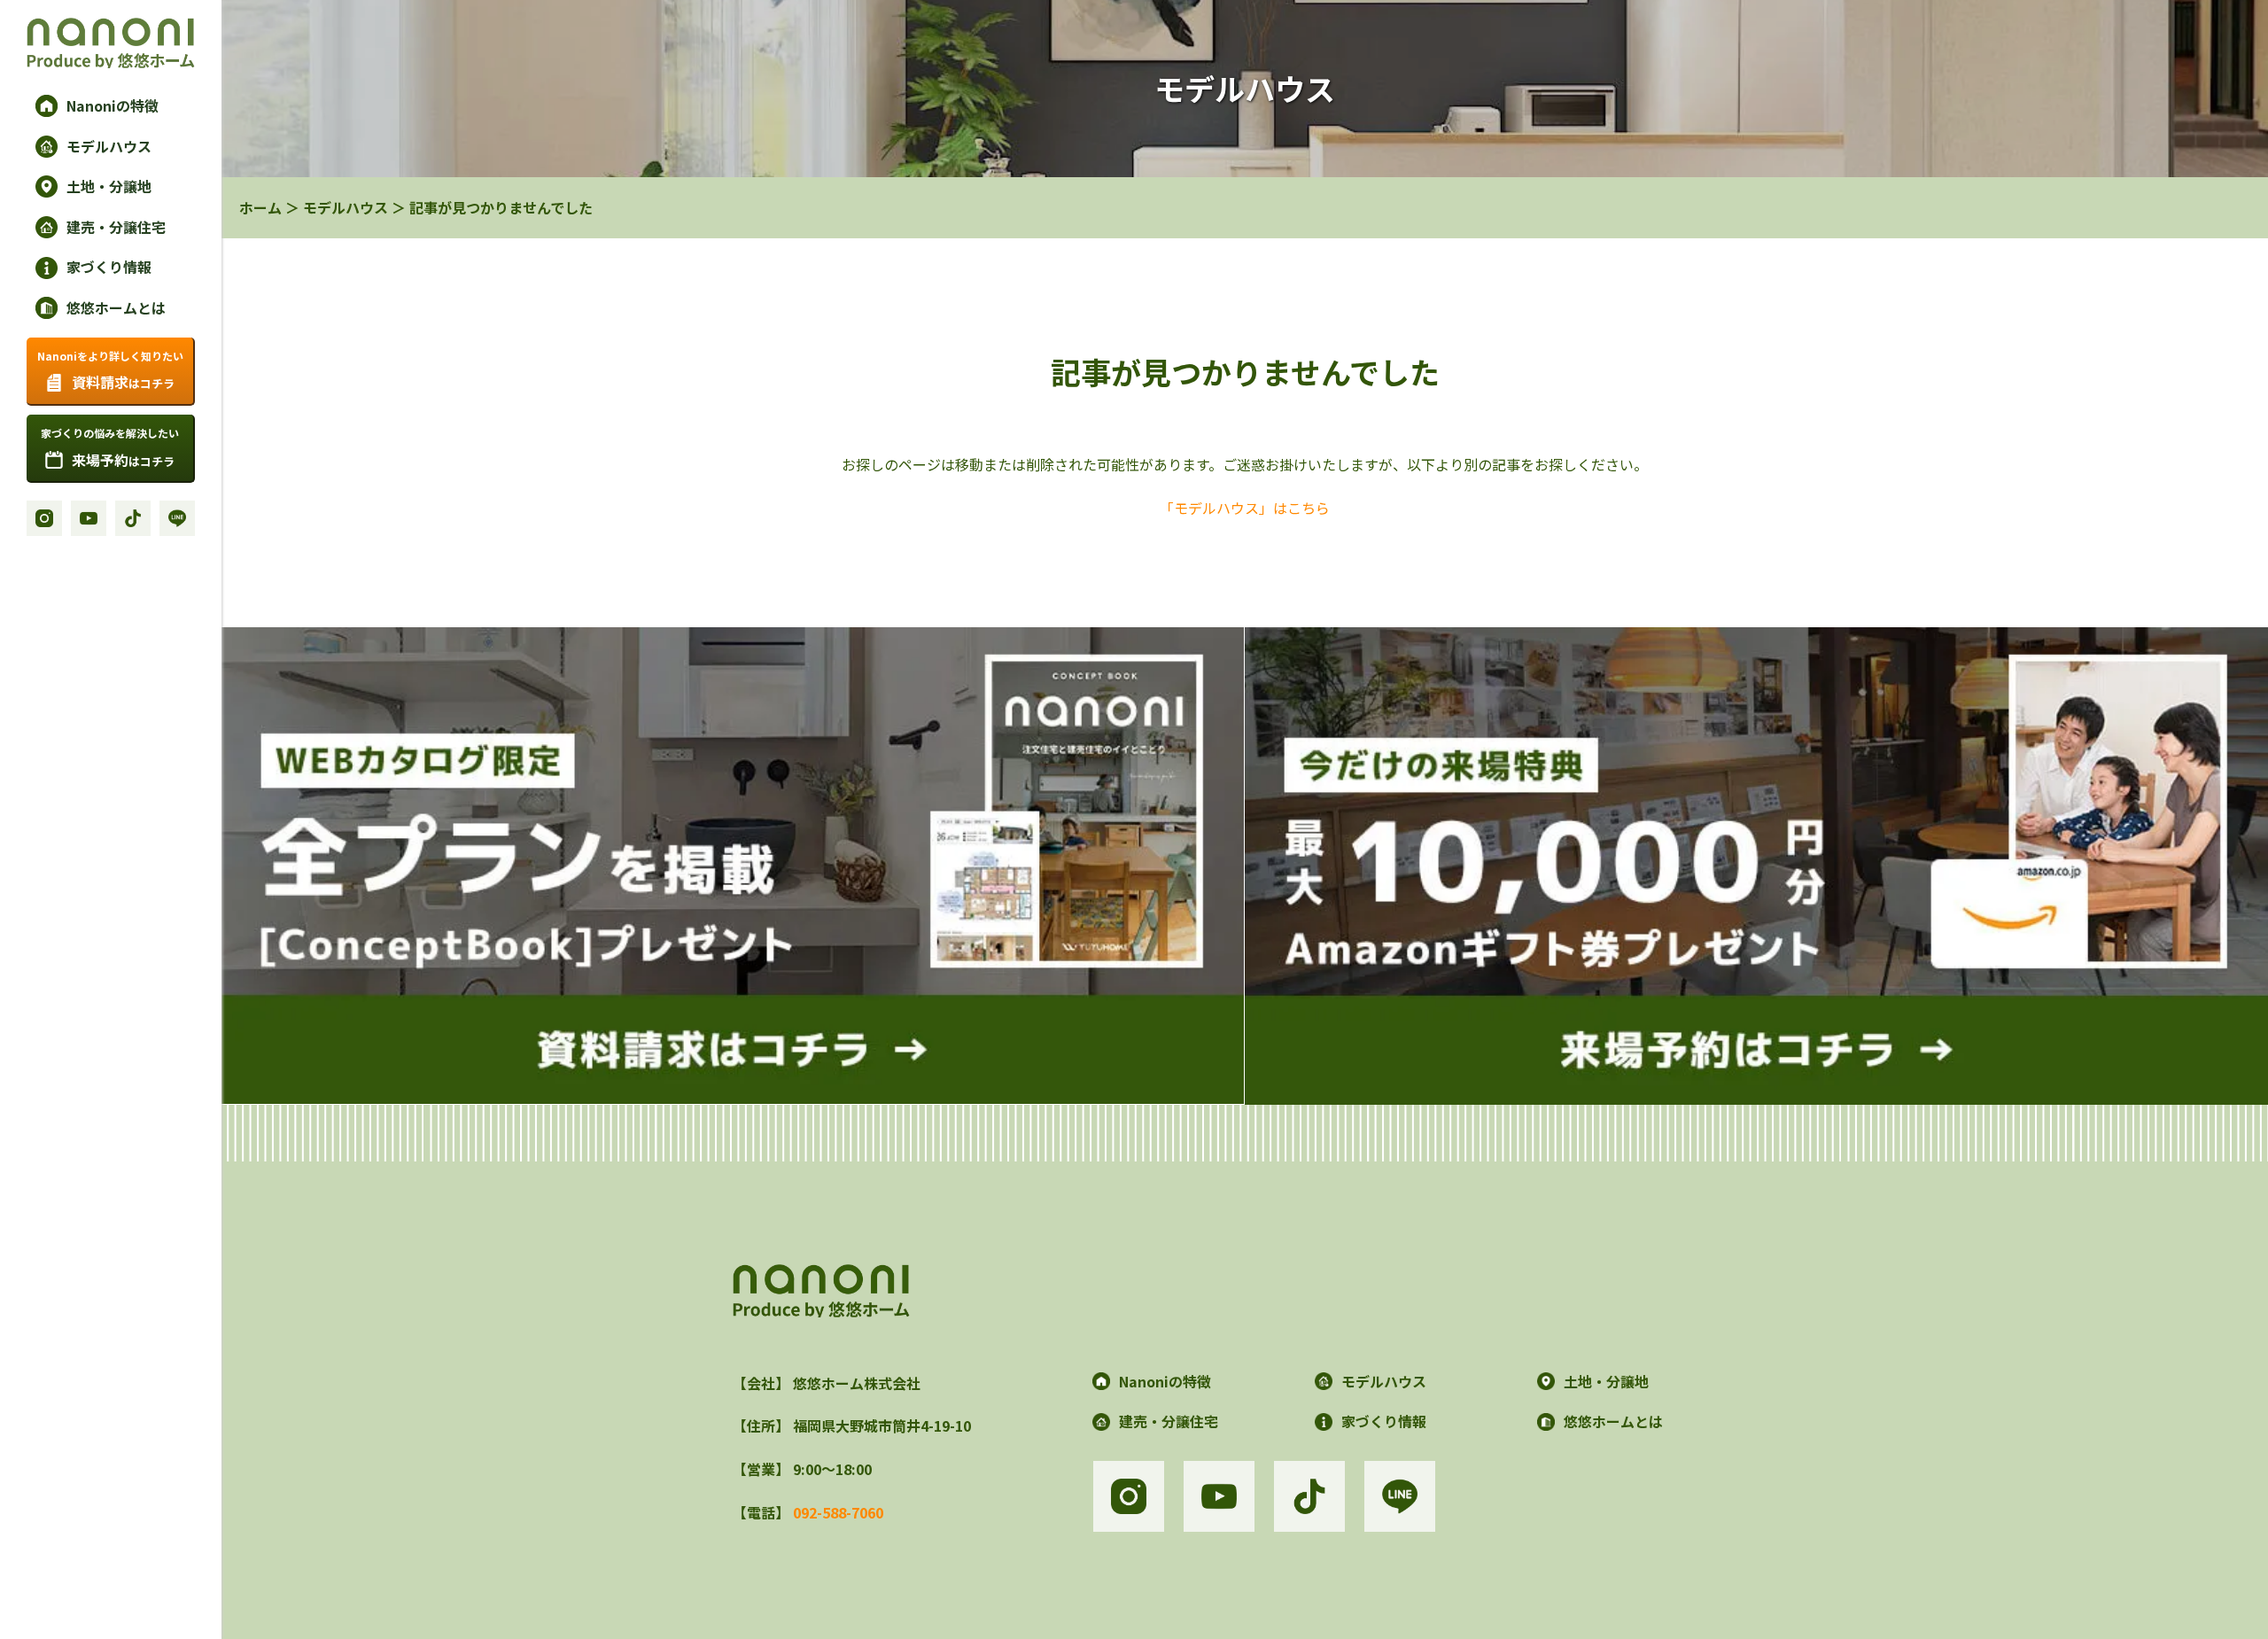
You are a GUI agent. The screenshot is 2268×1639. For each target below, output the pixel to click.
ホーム (260, 207)
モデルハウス (346, 207)
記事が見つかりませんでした (501, 207)
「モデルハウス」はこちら (1245, 508)
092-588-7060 (838, 1512)
